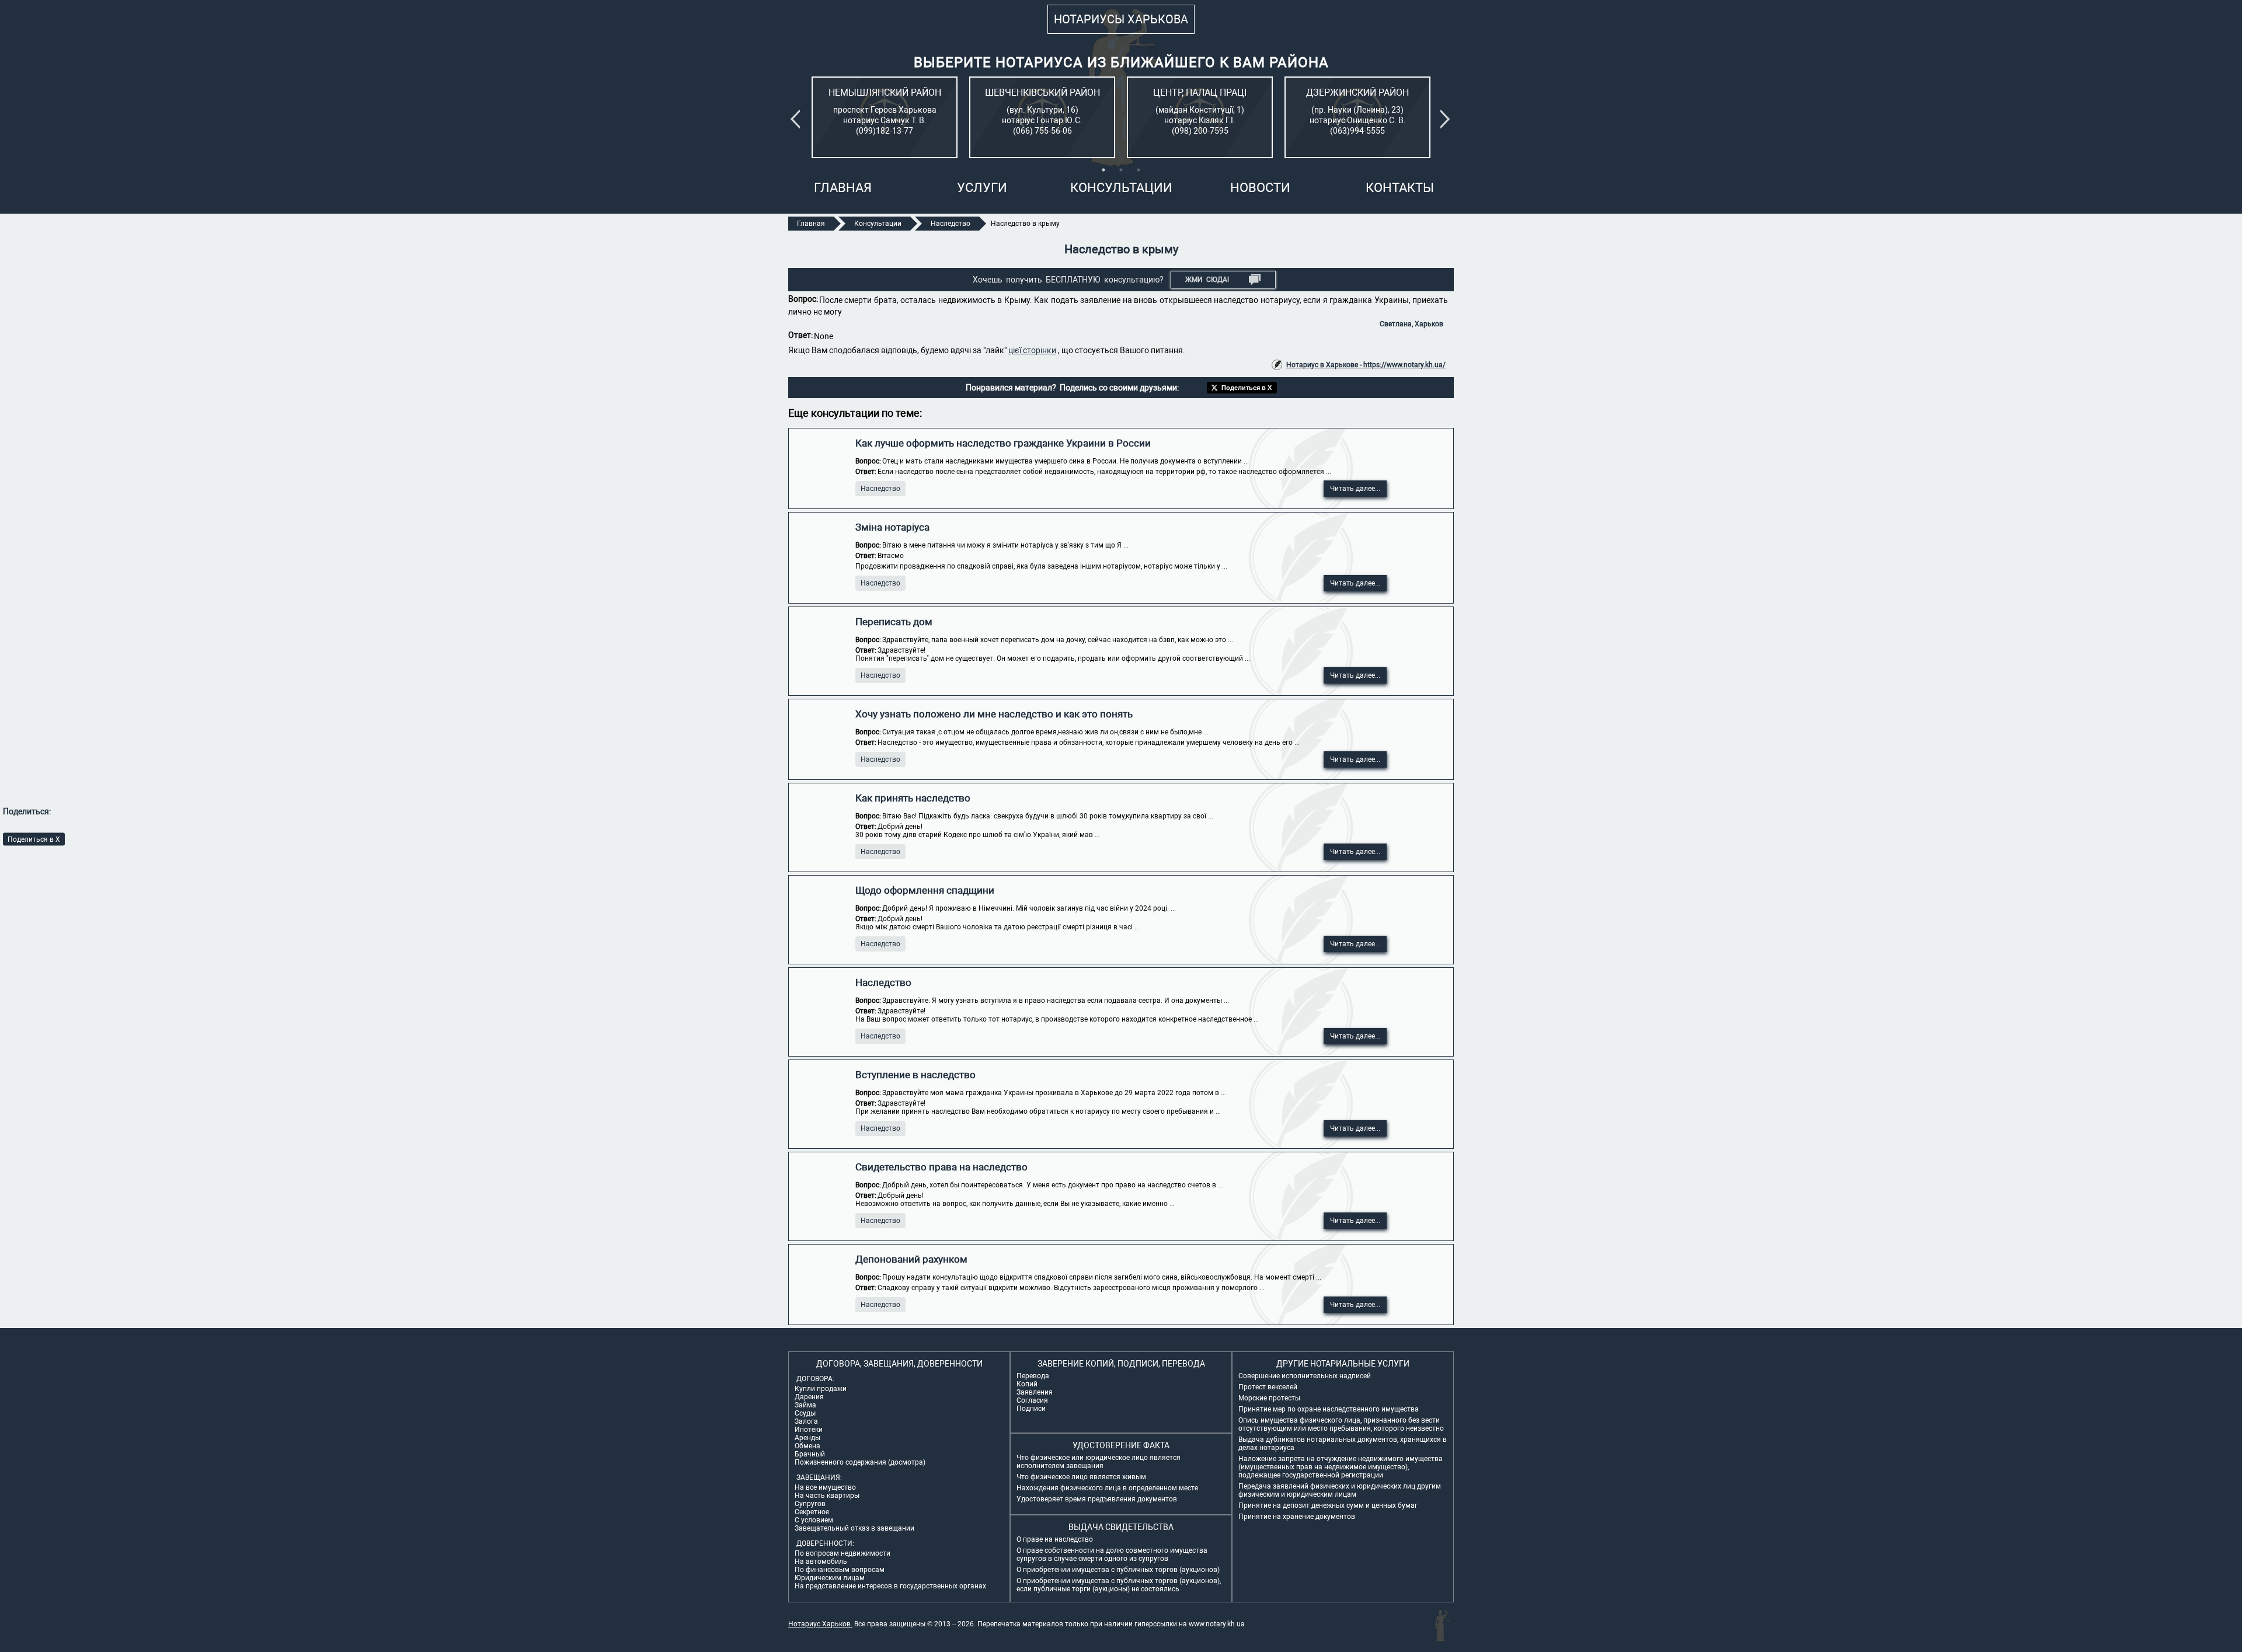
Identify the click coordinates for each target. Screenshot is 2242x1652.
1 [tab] (1103, 170)
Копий (1027, 1384)
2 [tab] (1121, 170)
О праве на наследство (1055, 1539)
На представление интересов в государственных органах (890, 1586)
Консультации (1121, 188)
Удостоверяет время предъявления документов (1097, 1499)
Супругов (810, 1504)
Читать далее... (1355, 489)
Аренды (807, 1438)
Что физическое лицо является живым (1081, 1477)
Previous (798, 119)
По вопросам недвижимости (843, 1553)
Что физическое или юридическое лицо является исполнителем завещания (1099, 1462)
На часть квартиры (827, 1496)
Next (1447, 119)
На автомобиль (821, 1562)
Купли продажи (821, 1389)
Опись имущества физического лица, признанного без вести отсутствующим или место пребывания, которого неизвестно (1341, 1424)
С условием (814, 1520)
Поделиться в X (34, 839)
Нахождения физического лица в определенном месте (1107, 1488)
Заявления (1035, 1392)
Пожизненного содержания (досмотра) (860, 1462)
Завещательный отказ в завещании (854, 1528)
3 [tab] (1139, 170)
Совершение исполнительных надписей (1305, 1376)
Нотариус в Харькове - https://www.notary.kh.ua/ (1366, 365)
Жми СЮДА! (1207, 280)
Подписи (1031, 1409)
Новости (1260, 188)
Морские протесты (1269, 1398)
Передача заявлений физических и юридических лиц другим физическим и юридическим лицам (1340, 1490)
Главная (843, 188)
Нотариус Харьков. (820, 1624)
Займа (805, 1405)
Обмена (807, 1446)
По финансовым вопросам (840, 1570)
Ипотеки (809, 1430)
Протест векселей (1268, 1387)
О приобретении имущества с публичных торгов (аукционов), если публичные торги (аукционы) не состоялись (1119, 1585)
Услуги (982, 188)
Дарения (809, 1397)
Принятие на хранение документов (1297, 1517)
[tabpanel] (885, 117)
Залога (806, 1421)
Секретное (812, 1512)
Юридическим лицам (830, 1578)
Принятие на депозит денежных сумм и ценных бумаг (1328, 1505)
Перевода (1033, 1376)
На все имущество (825, 1487)
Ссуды (805, 1413)
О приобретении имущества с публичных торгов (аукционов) (1118, 1570)
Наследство (880, 489)
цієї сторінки (1032, 350)
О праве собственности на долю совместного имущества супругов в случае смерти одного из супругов (1112, 1555)
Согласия (1032, 1400)
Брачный (810, 1454)
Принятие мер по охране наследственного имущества (1329, 1409)
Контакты (1400, 188)
